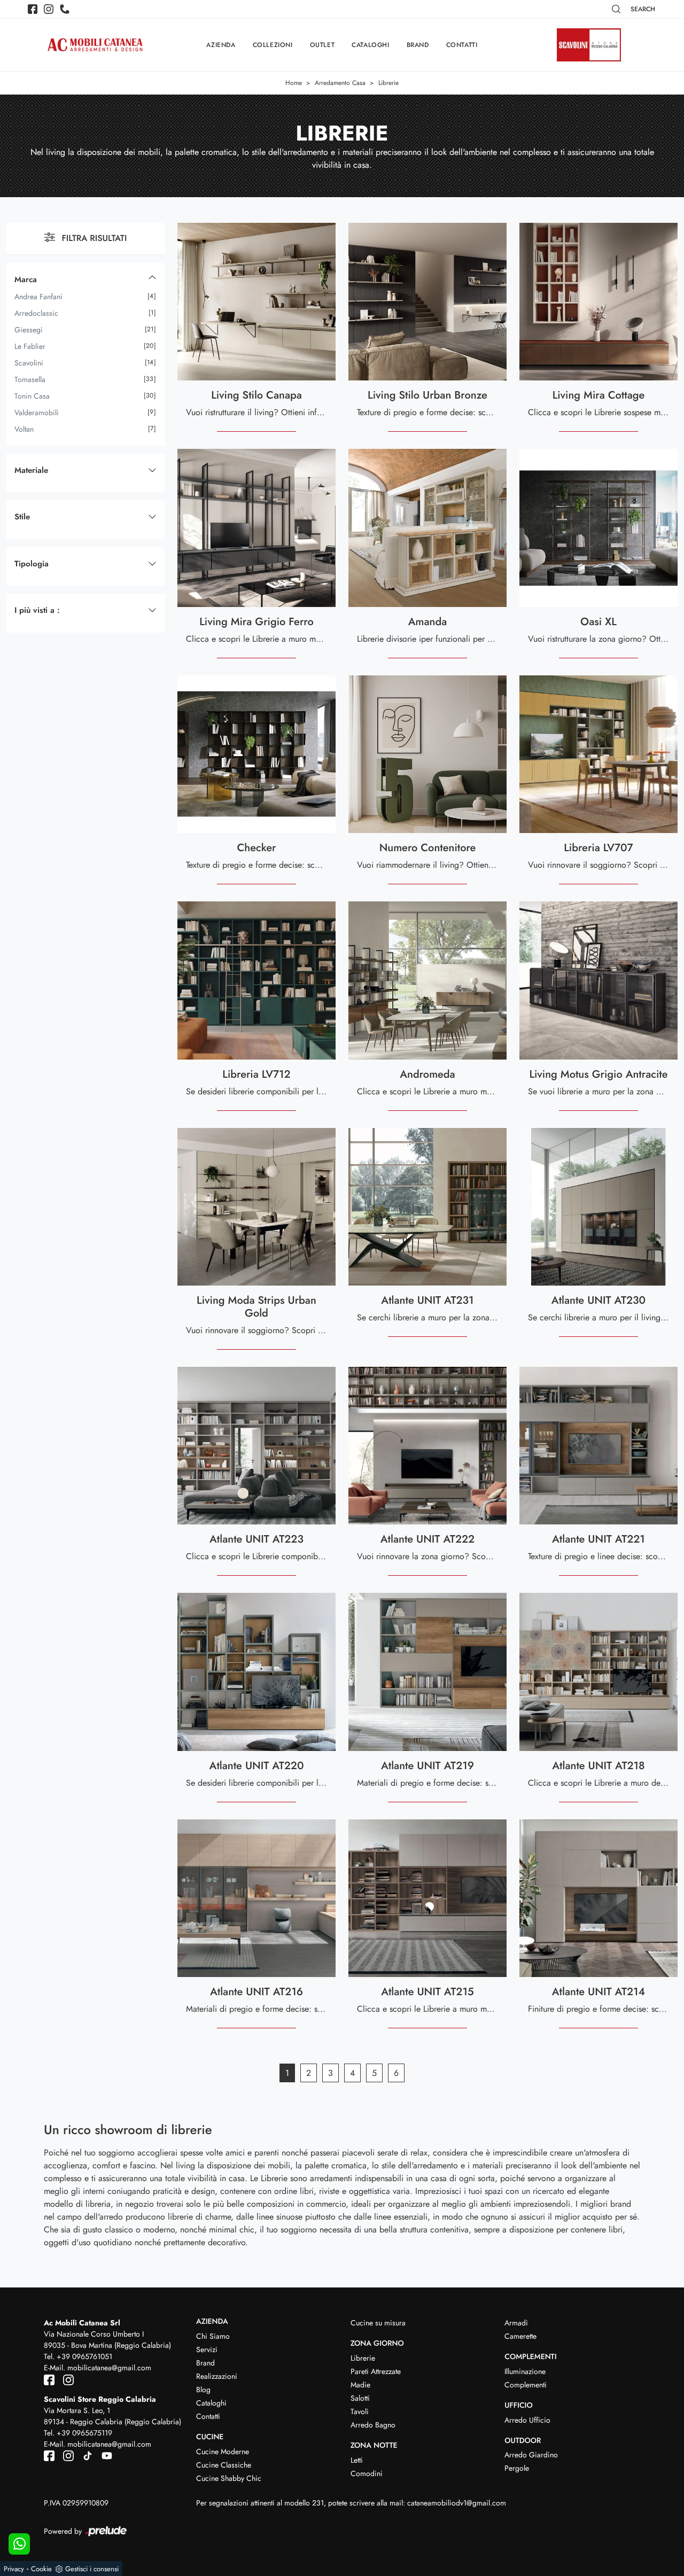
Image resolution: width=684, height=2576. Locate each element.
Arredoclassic (36, 313)
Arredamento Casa (340, 83)
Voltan (24, 429)
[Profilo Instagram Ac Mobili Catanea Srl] (49, 9)
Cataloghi (370, 45)
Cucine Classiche (224, 2465)
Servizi (207, 2349)
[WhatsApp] (19, 2544)
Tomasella (30, 379)
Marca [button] (26, 279)
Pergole (517, 2468)
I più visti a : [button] (37, 610)
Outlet (322, 45)
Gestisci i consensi (92, 2569)
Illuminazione (525, 2371)
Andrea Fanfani (38, 297)
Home (294, 83)
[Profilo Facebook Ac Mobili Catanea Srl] (33, 9)
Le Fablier (30, 346)
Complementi (526, 2385)
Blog (203, 2390)
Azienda (221, 45)
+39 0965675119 (84, 2433)
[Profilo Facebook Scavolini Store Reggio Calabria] (50, 2455)
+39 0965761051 (84, 2356)
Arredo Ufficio (527, 2420)
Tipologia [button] (32, 564)
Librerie (388, 83)
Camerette (520, 2336)
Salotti (360, 2398)
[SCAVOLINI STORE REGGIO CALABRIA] (589, 45)
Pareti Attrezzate (376, 2371)
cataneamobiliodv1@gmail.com (457, 2503)
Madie (360, 2385)
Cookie (41, 2569)
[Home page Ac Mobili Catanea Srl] (95, 45)
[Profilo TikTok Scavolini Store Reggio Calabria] (85, 2455)
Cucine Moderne (223, 2452)
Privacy (14, 2569)
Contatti (462, 45)
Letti (357, 2460)
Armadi (516, 2323)
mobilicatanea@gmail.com (109, 2368)
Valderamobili (37, 413)
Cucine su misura (378, 2323)
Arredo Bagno (373, 2425)
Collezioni (273, 45)
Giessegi (29, 330)
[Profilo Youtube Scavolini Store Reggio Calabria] (104, 2455)
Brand (418, 45)
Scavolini (29, 363)
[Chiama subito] (65, 9)
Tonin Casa (32, 396)
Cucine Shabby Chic (229, 2478)
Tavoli (360, 2411)
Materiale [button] (31, 470)
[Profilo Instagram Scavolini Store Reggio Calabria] (66, 2455)
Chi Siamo (213, 2336)
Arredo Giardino (531, 2455)
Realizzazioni (217, 2376)
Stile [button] (22, 517)
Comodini (367, 2473)
